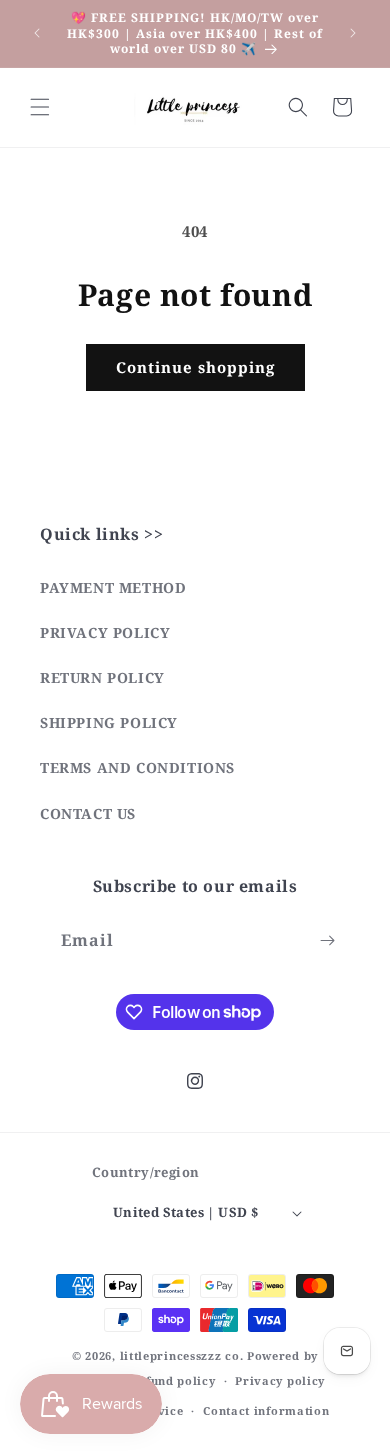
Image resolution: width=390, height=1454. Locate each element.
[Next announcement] (353, 33)
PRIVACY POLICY (105, 632)
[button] (40, 107)
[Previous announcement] (37, 33)
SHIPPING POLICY (109, 722)
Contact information (266, 1410)
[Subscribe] (327, 940)
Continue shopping (195, 367)
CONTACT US (88, 813)
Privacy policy (280, 1380)
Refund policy (172, 1380)
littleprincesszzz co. (182, 1355)
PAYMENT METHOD (113, 587)
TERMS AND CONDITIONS (137, 767)
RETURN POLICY (102, 677)
